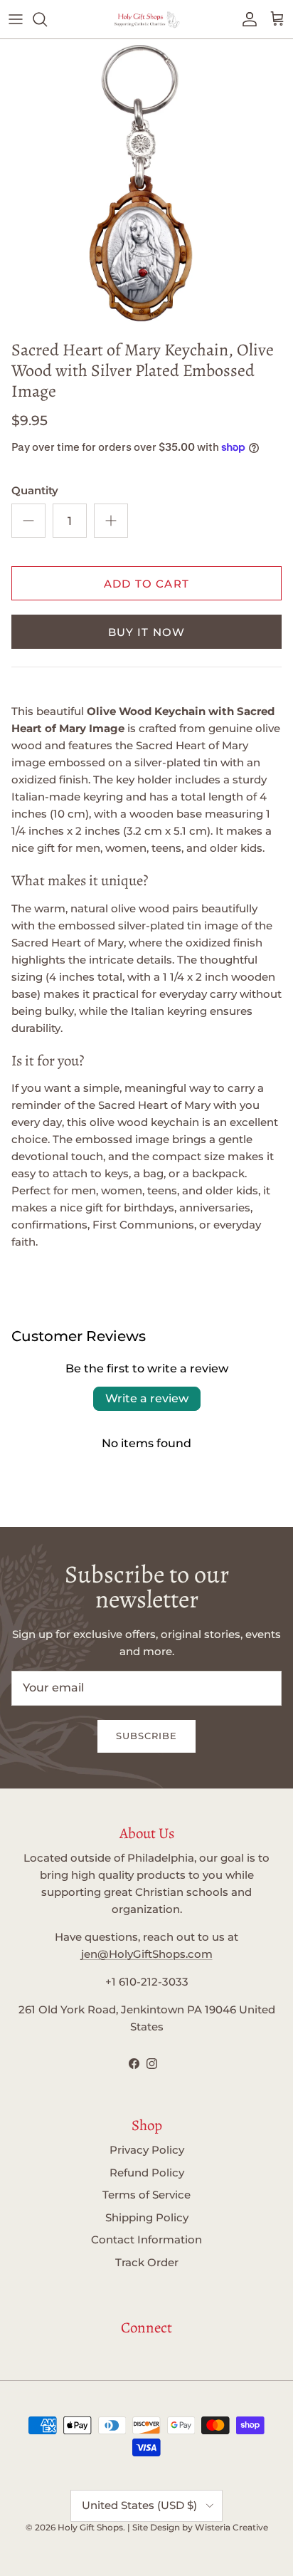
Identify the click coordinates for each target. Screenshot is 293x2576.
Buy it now (147, 632)
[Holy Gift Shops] (146, 19)
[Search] (47, 19)
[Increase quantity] (111, 521)
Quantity (35, 490)
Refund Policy (147, 2173)
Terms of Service (146, 2195)
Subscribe (146, 1736)
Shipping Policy (147, 2217)
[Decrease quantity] (28, 521)
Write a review (147, 1398)
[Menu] (16, 19)
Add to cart (146, 584)
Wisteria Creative (231, 2527)
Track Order (147, 2262)
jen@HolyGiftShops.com (147, 1954)
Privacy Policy (147, 2150)
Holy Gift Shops (90, 2527)
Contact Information (146, 2239)
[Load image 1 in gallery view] (146, 186)
